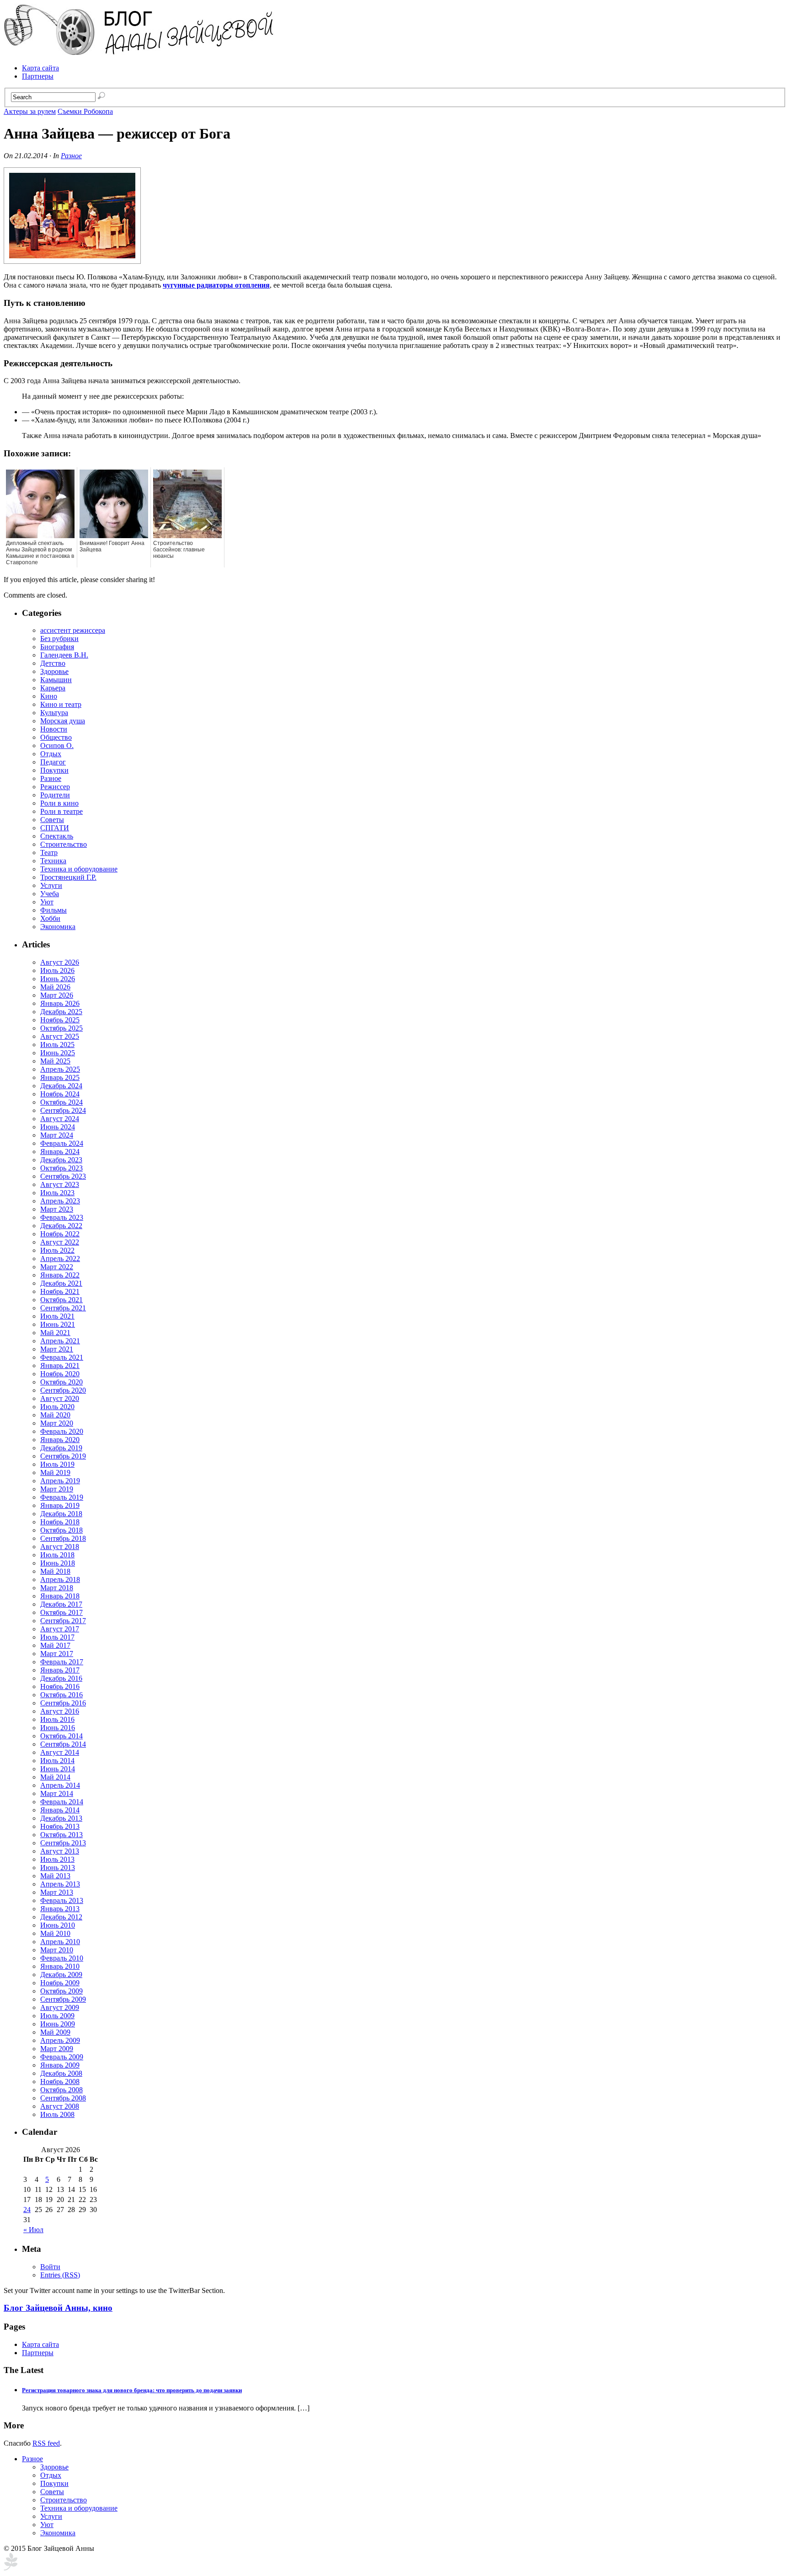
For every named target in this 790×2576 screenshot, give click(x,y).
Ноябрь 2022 (60, 1234)
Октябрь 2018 (61, 1530)
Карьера (53, 688)
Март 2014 (57, 1793)
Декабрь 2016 (61, 1678)
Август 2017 (60, 1629)
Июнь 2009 (58, 2024)
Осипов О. (57, 746)
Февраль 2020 (62, 1431)
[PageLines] (11, 2568)
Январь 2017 (60, 1670)
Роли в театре (61, 811)
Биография (57, 647)
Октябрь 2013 (61, 1835)
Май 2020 (55, 1415)
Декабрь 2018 (61, 1514)
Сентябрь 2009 (63, 1999)
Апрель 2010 (60, 1942)
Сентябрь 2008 (63, 2098)
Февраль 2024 (62, 1143)
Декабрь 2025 (61, 1012)
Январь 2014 (60, 1810)
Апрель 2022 (60, 1259)
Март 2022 (57, 1267)
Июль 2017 (57, 1637)
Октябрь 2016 (61, 1695)
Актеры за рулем (30, 111)
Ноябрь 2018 (60, 1522)
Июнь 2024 (58, 1127)
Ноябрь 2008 (60, 2082)
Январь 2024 (60, 1152)
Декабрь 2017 (61, 1604)
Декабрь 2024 (61, 1086)
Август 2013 (60, 1851)
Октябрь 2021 (61, 1300)
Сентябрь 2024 (63, 1110)
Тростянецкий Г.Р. (68, 877)
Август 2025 (60, 1036)
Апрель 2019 (60, 1481)
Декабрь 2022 (61, 1226)
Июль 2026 (57, 970)
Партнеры (38, 76)
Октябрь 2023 (61, 1168)
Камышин (56, 680)
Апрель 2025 (60, 1069)
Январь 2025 (60, 1077)
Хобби (50, 918)
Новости (54, 729)
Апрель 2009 (60, 2040)
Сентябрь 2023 (63, 1176)
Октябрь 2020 (61, 1382)
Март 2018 (57, 1588)
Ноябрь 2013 (60, 1826)
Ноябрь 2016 (60, 1686)
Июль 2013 (57, 1859)
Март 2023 (57, 1209)
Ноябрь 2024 (60, 1094)
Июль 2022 (57, 1250)
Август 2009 (60, 2007)
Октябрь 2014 (61, 1736)
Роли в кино (59, 803)
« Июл (33, 2230)
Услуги (51, 885)
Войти (50, 2267)
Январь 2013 (60, 1909)
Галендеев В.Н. (64, 655)
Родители (55, 795)
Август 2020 (60, 1398)
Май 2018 (55, 1571)
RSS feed (46, 2443)
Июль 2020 (57, 1407)
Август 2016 (60, 1711)
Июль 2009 (57, 2016)
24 (27, 2210)
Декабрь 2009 (61, 1975)
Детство (53, 663)
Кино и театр (61, 704)
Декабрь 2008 (61, 2073)
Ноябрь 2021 (60, 1291)
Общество (56, 737)
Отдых (51, 754)
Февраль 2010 (62, 1958)
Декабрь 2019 (61, 1448)
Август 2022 (60, 1242)
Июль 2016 (57, 1719)
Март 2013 (57, 1892)
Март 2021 (57, 1349)
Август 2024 (60, 1119)
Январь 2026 (60, 1003)
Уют (47, 902)
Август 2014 (60, 1752)
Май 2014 (55, 1777)
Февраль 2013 (62, 1900)
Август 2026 (60, 962)
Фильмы (53, 910)
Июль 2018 (57, 1555)
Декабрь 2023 (61, 1160)
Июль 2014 (57, 1761)
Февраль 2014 (62, 1802)
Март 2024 (57, 1135)
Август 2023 (60, 1184)
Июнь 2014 (58, 1769)
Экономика (58, 927)
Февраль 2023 (62, 1217)
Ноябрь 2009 (60, 1983)
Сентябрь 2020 (63, 1390)
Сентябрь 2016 (63, 1703)
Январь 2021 (60, 1365)
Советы (52, 820)
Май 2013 (55, 1876)
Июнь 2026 (58, 979)
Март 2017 (57, 1654)
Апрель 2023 (60, 1201)
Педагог (53, 762)
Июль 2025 (57, 1045)
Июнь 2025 (58, 1053)
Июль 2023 (57, 1193)
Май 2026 (55, 987)
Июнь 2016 (58, 1728)
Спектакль (57, 836)
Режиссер (55, 787)
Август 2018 (60, 1547)
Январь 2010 (60, 1966)
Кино (49, 696)
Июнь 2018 (58, 1563)
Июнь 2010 (58, 1925)
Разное (71, 156)
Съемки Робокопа (85, 111)
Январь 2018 (60, 1596)
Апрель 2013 (60, 1884)
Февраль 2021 (62, 1357)
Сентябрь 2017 (63, 1621)
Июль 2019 (57, 1464)
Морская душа (63, 721)
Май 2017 (55, 1645)
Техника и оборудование (79, 869)
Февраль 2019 (62, 1497)
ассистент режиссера (73, 630)
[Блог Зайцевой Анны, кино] (141, 52)
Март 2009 (57, 2049)
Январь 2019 (60, 1505)
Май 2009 (55, 2032)
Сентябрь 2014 (63, 1744)
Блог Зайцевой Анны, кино (58, 2308)
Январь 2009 (60, 2065)
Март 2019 (57, 1489)
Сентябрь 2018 (63, 1538)
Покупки (54, 770)
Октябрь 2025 (61, 1028)
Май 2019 (55, 1472)
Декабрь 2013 (61, 1818)
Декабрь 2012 (61, 1917)
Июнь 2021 (58, 1324)
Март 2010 (57, 1950)
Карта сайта (40, 68)
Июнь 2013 (58, 1868)
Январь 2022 (60, 1275)
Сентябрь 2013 (63, 1843)
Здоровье (54, 671)
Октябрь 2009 (61, 1991)
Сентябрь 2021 (63, 1308)
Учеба (50, 894)
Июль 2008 (57, 2114)
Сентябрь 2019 (63, 1456)
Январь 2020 (60, 1440)
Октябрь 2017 (61, 1612)
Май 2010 (55, 1933)
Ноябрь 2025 (60, 1020)
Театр (49, 852)
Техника (53, 861)
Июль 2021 (57, 1316)
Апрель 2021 (60, 1341)
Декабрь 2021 (61, 1283)
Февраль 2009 (62, 2057)
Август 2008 (60, 2106)
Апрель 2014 (60, 1785)
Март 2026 (57, 995)
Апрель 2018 (60, 1579)
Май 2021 (55, 1333)
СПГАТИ (55, 828)
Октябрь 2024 (61, 1102)
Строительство (64, 844)
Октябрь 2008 (61, 2090)
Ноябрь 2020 (60, 1374)
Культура (54, 713)
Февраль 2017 (62, 1662)
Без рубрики (59, 639)
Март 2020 (57, 1423)
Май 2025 (55, 1061)
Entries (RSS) (60, 2275)
